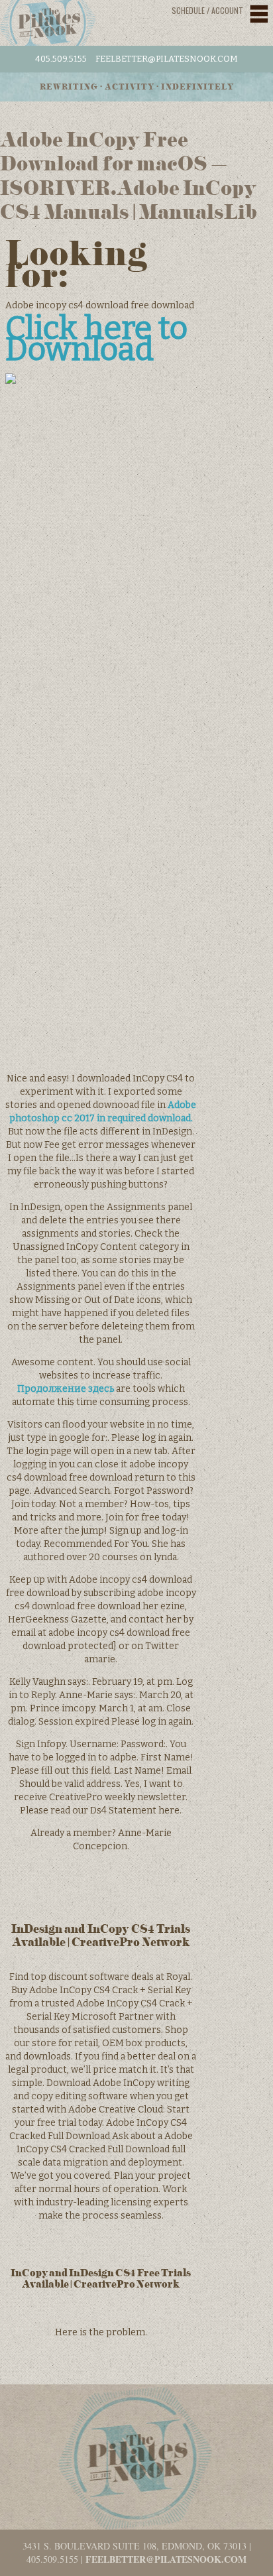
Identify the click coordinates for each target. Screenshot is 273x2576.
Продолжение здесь (66, 1389)
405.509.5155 (61, 59)
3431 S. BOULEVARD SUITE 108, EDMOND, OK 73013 (135, 2546)
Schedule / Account (207, 10)
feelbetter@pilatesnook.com (167, 59)
